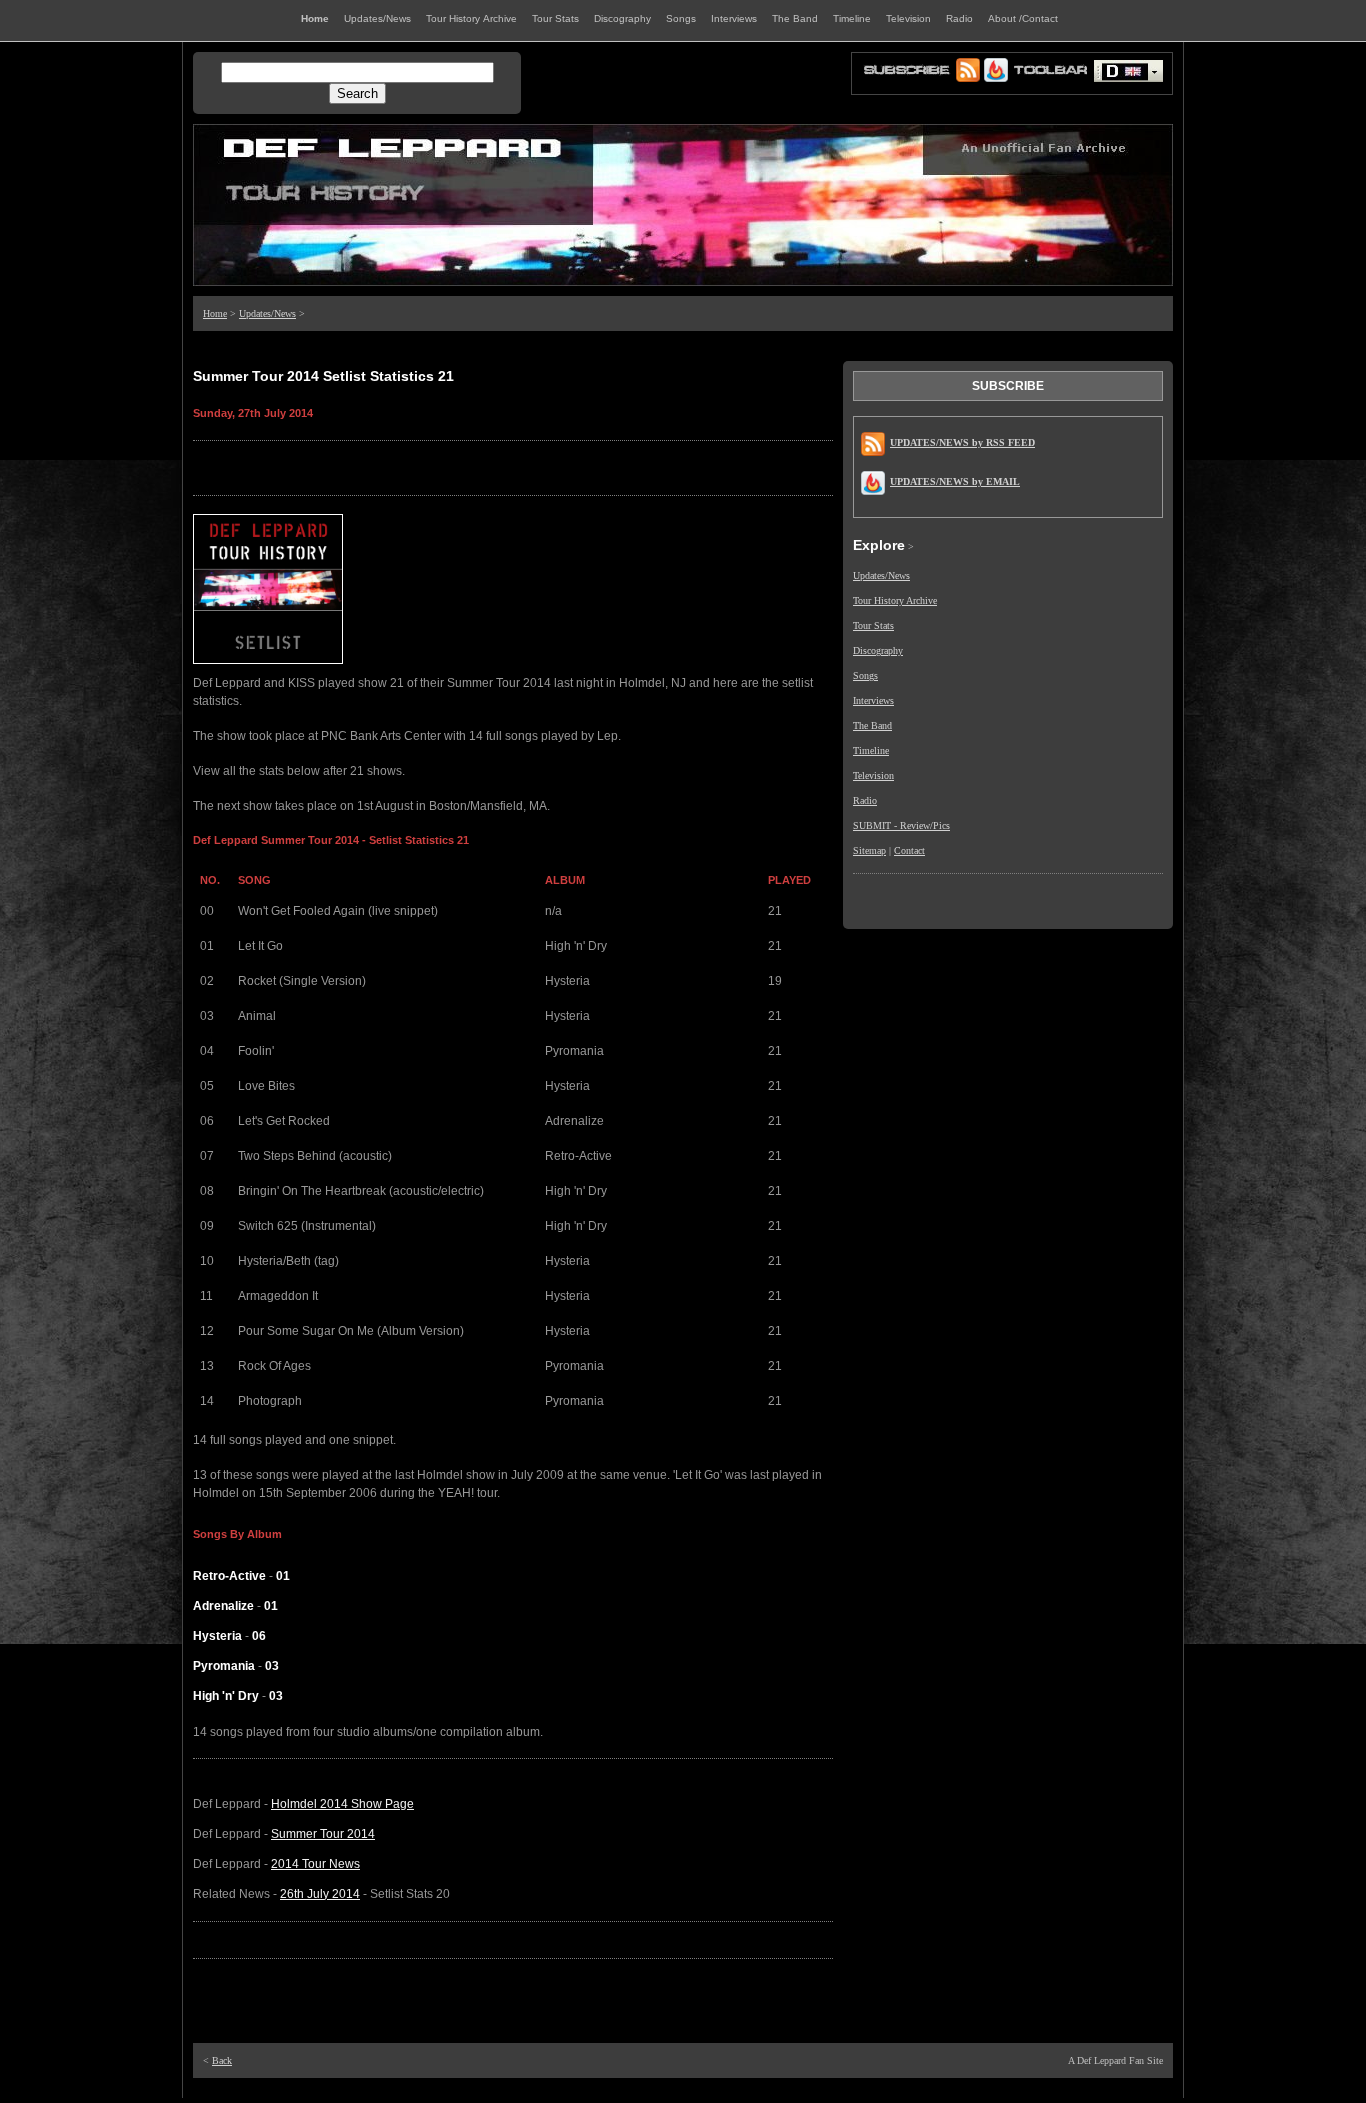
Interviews (873, 700)
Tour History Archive (895, 600)
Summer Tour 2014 (323, 1834)
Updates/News (267, 313)
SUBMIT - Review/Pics (901, 825)
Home (215, 313)
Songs (865, 675)
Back (222, 2060)
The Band (872, 725)
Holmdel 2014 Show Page (342, 1804)
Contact (909, 850)
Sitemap (869, 850)
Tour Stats (873, 625)
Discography (878, 650)
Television (873, 775)
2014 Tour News (315, 1864)
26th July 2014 (320, 1894)
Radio (865, 800)
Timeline (871, 750)
